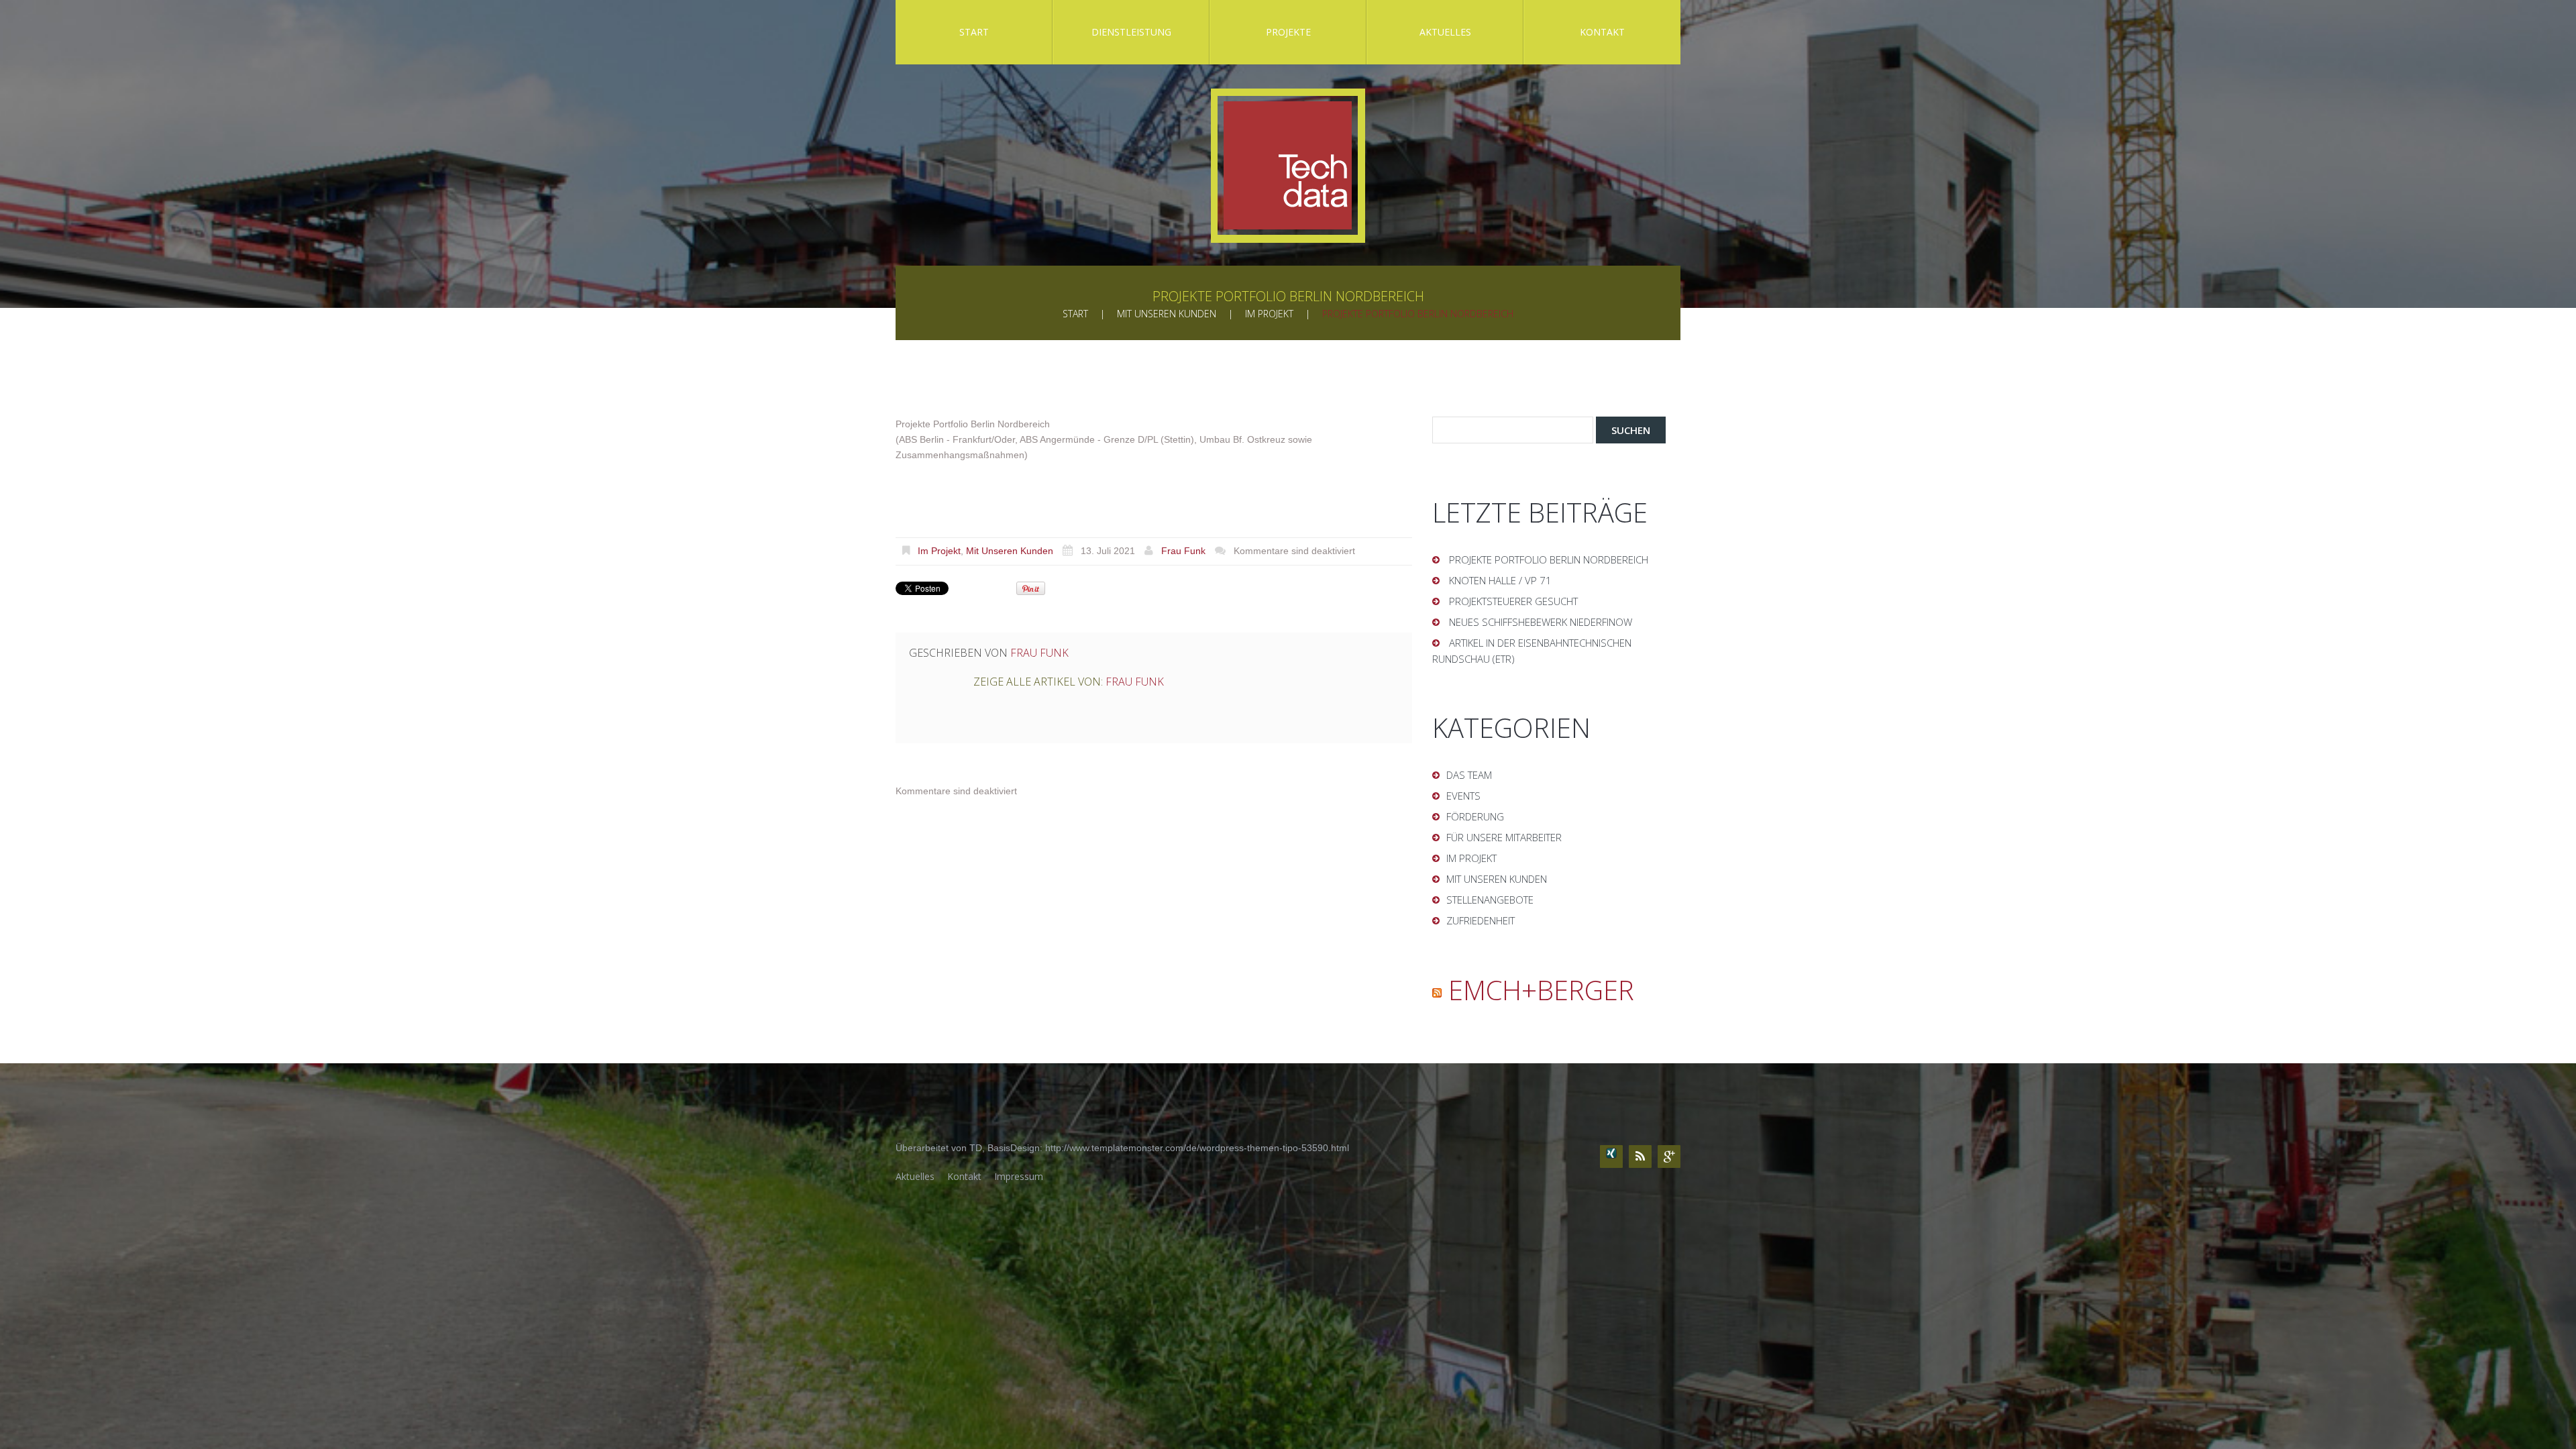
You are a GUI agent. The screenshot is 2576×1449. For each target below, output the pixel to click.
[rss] (1640, 1157)
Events (1463, 796)
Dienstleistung (1131, 32)
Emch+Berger (1541, 990)
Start (974, 32)
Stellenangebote (1490, 900)
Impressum (1019, 1176)
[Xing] (1611, 1157)
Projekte (1288, 32)
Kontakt (1602, 32)
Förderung (1475, 816)
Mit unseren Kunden (1167, 314)
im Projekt (1269, 314)
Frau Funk (1183, 551)
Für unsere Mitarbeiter (1504, 837)
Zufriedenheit (1481, 920)
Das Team (1469, 775)
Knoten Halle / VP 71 (1500, 580)
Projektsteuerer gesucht (1513, 601)
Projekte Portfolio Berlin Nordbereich (1549, 559)
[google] (1669, 1157)
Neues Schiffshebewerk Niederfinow (1541, 622)
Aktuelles (1445, 32)
